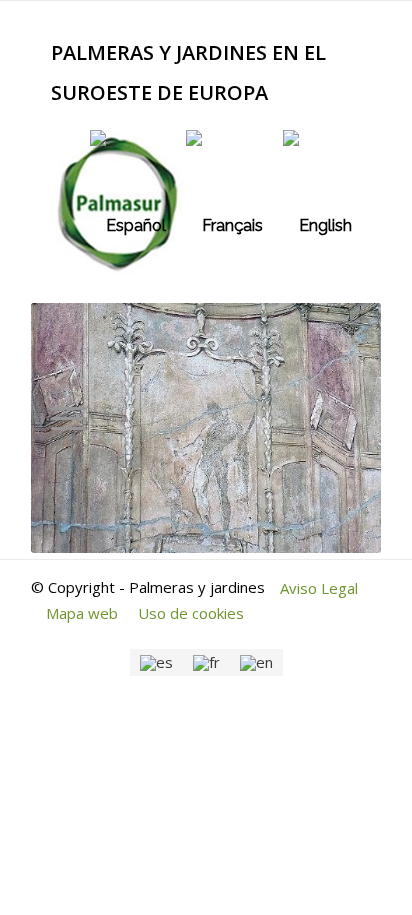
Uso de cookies (191, 613)
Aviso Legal (319, 588)
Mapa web (82, 613)
